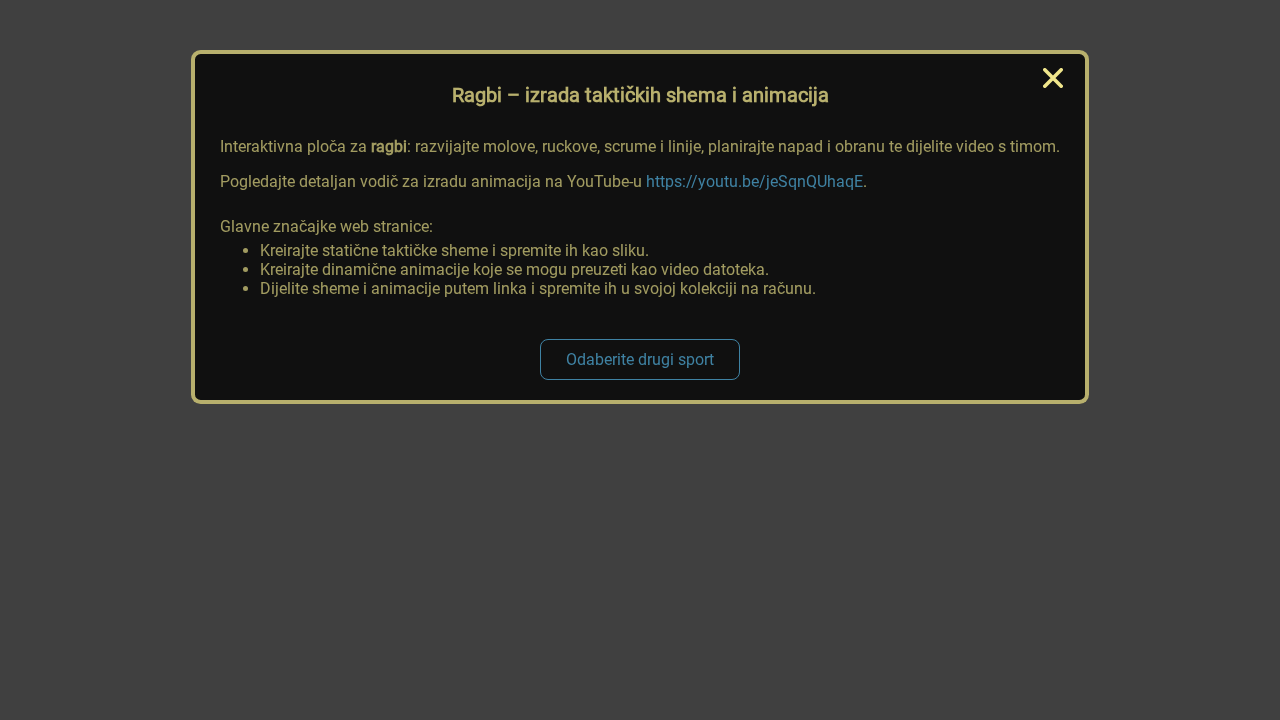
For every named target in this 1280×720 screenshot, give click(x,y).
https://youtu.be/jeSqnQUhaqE (754, 181)
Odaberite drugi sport (640, 359)
